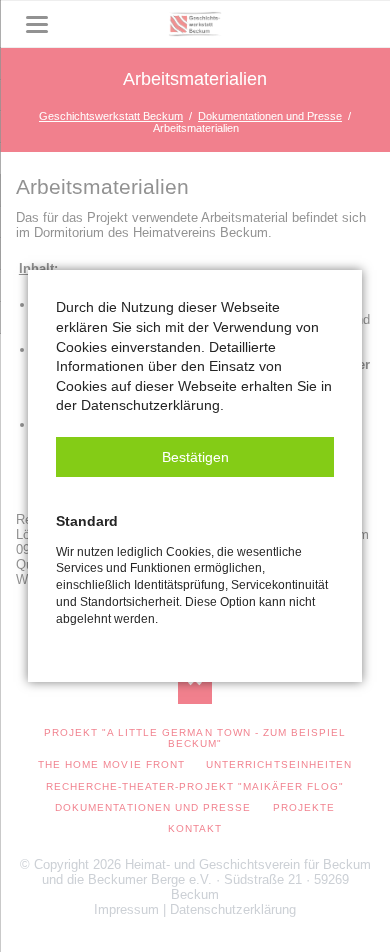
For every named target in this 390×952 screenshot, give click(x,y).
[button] (195, 457)
